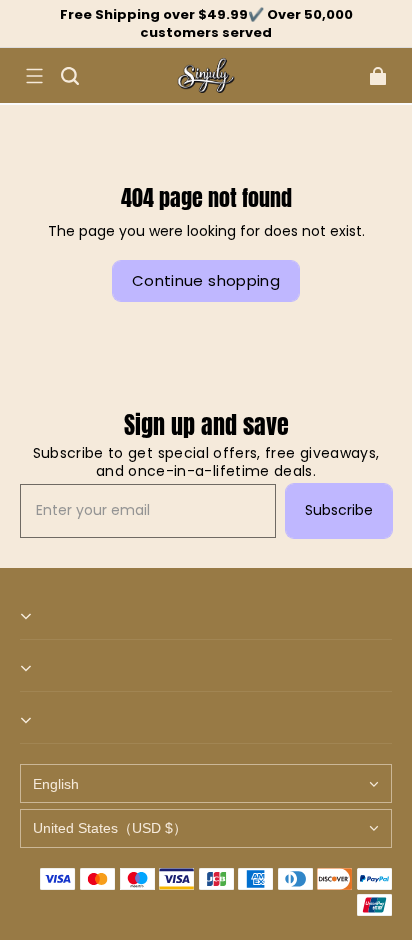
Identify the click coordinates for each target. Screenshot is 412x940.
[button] (34, 76)
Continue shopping (206, 280)
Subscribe (339, 510)
